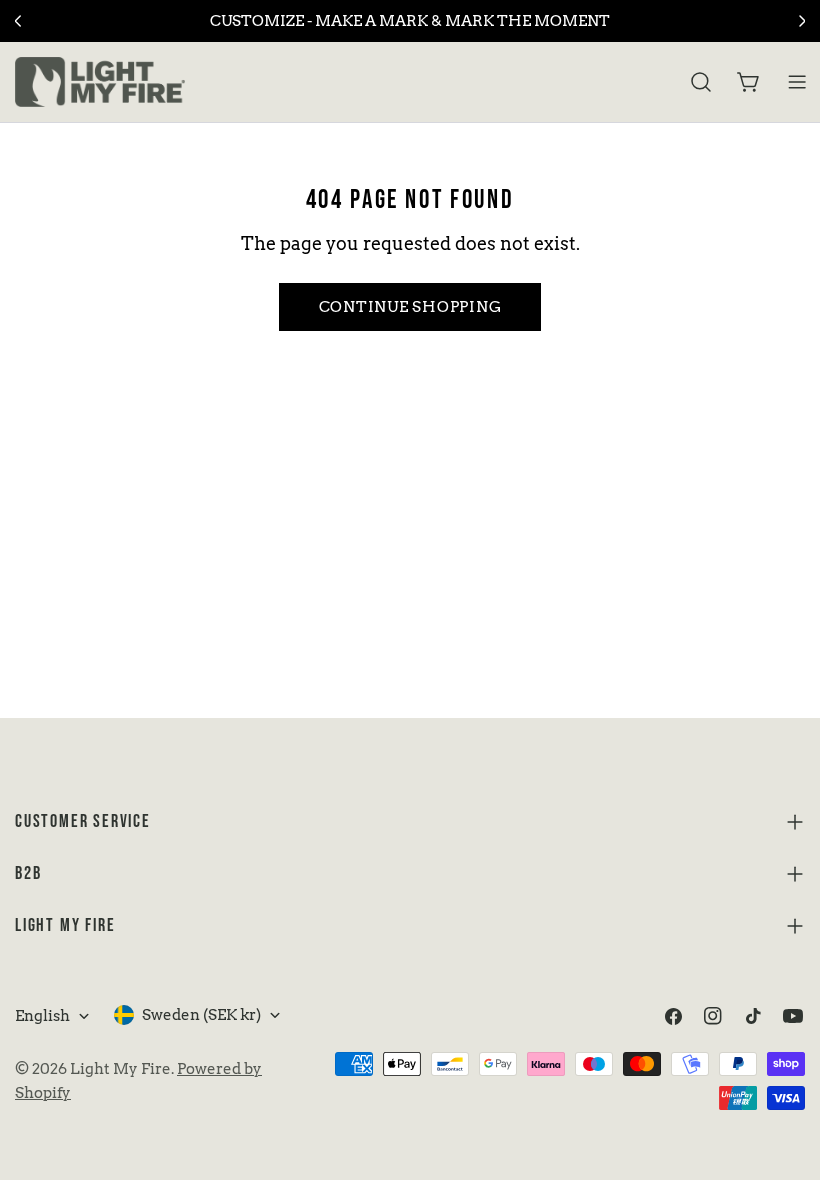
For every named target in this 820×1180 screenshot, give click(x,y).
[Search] (701, 82)
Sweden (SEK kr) (201, 1015)
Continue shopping (410, 307)
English (42, 1016)
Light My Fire (120, 1069)
